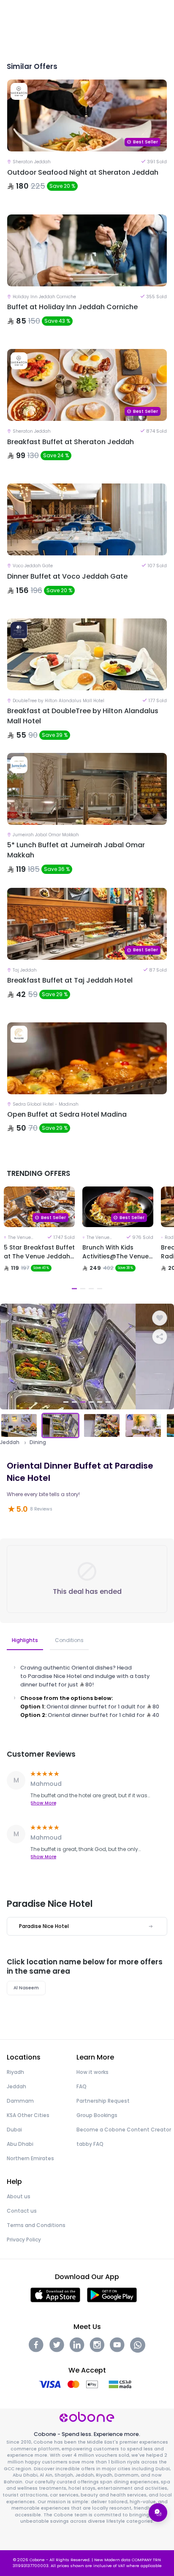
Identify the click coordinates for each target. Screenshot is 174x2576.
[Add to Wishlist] (160, 1318)
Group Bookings (97, 2115)
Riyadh (15, 2072)
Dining (38, 1442)
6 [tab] (108, 1402)
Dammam (20, 2101)
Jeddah (10, 1442)
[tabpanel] (39, 1240)
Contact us (22, 2211)
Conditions (69, 1640)
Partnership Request (103, 2101)
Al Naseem (26, 1988)
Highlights (25, 1640)
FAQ (82, 2086)
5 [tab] (100, 1402)
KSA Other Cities (28, 2115)
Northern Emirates (30, 2158)
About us (19, 2196)
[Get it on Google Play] (112, 2295)
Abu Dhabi (20, 2144)
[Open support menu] (158, 2513)
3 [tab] (91, 1289)
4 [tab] (100, 1289)
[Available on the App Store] (55, 2295)
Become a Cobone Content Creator (124, 2130)
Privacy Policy (24, 2240)
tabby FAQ (90, 2144)
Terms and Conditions (36, 2225)
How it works (92, 2072)
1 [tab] (74, 1289)
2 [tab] (83, 1289)
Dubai (14, 2130)
